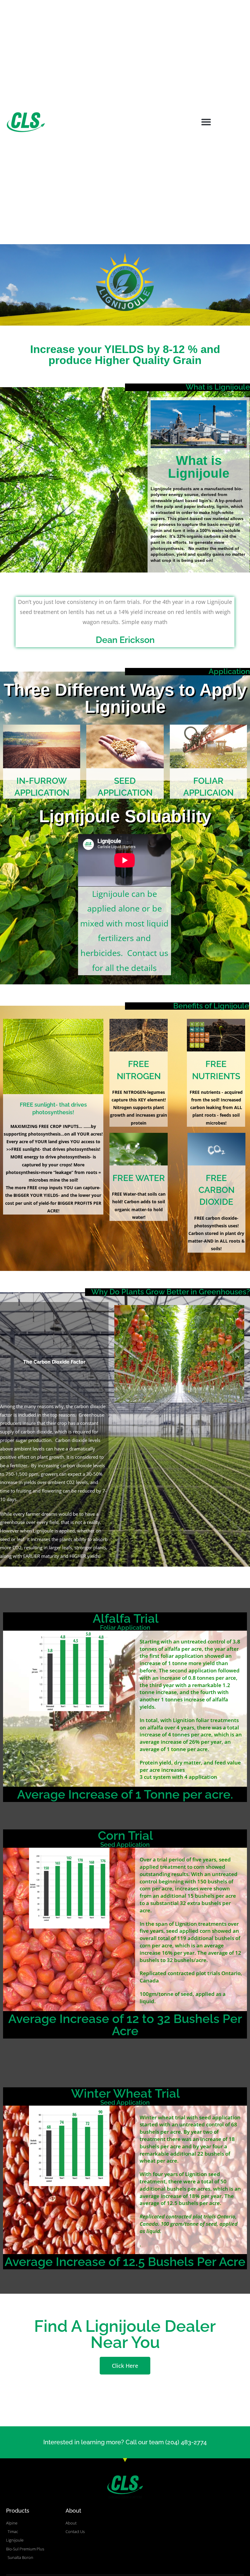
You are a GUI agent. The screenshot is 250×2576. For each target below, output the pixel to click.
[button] (206, 122)
